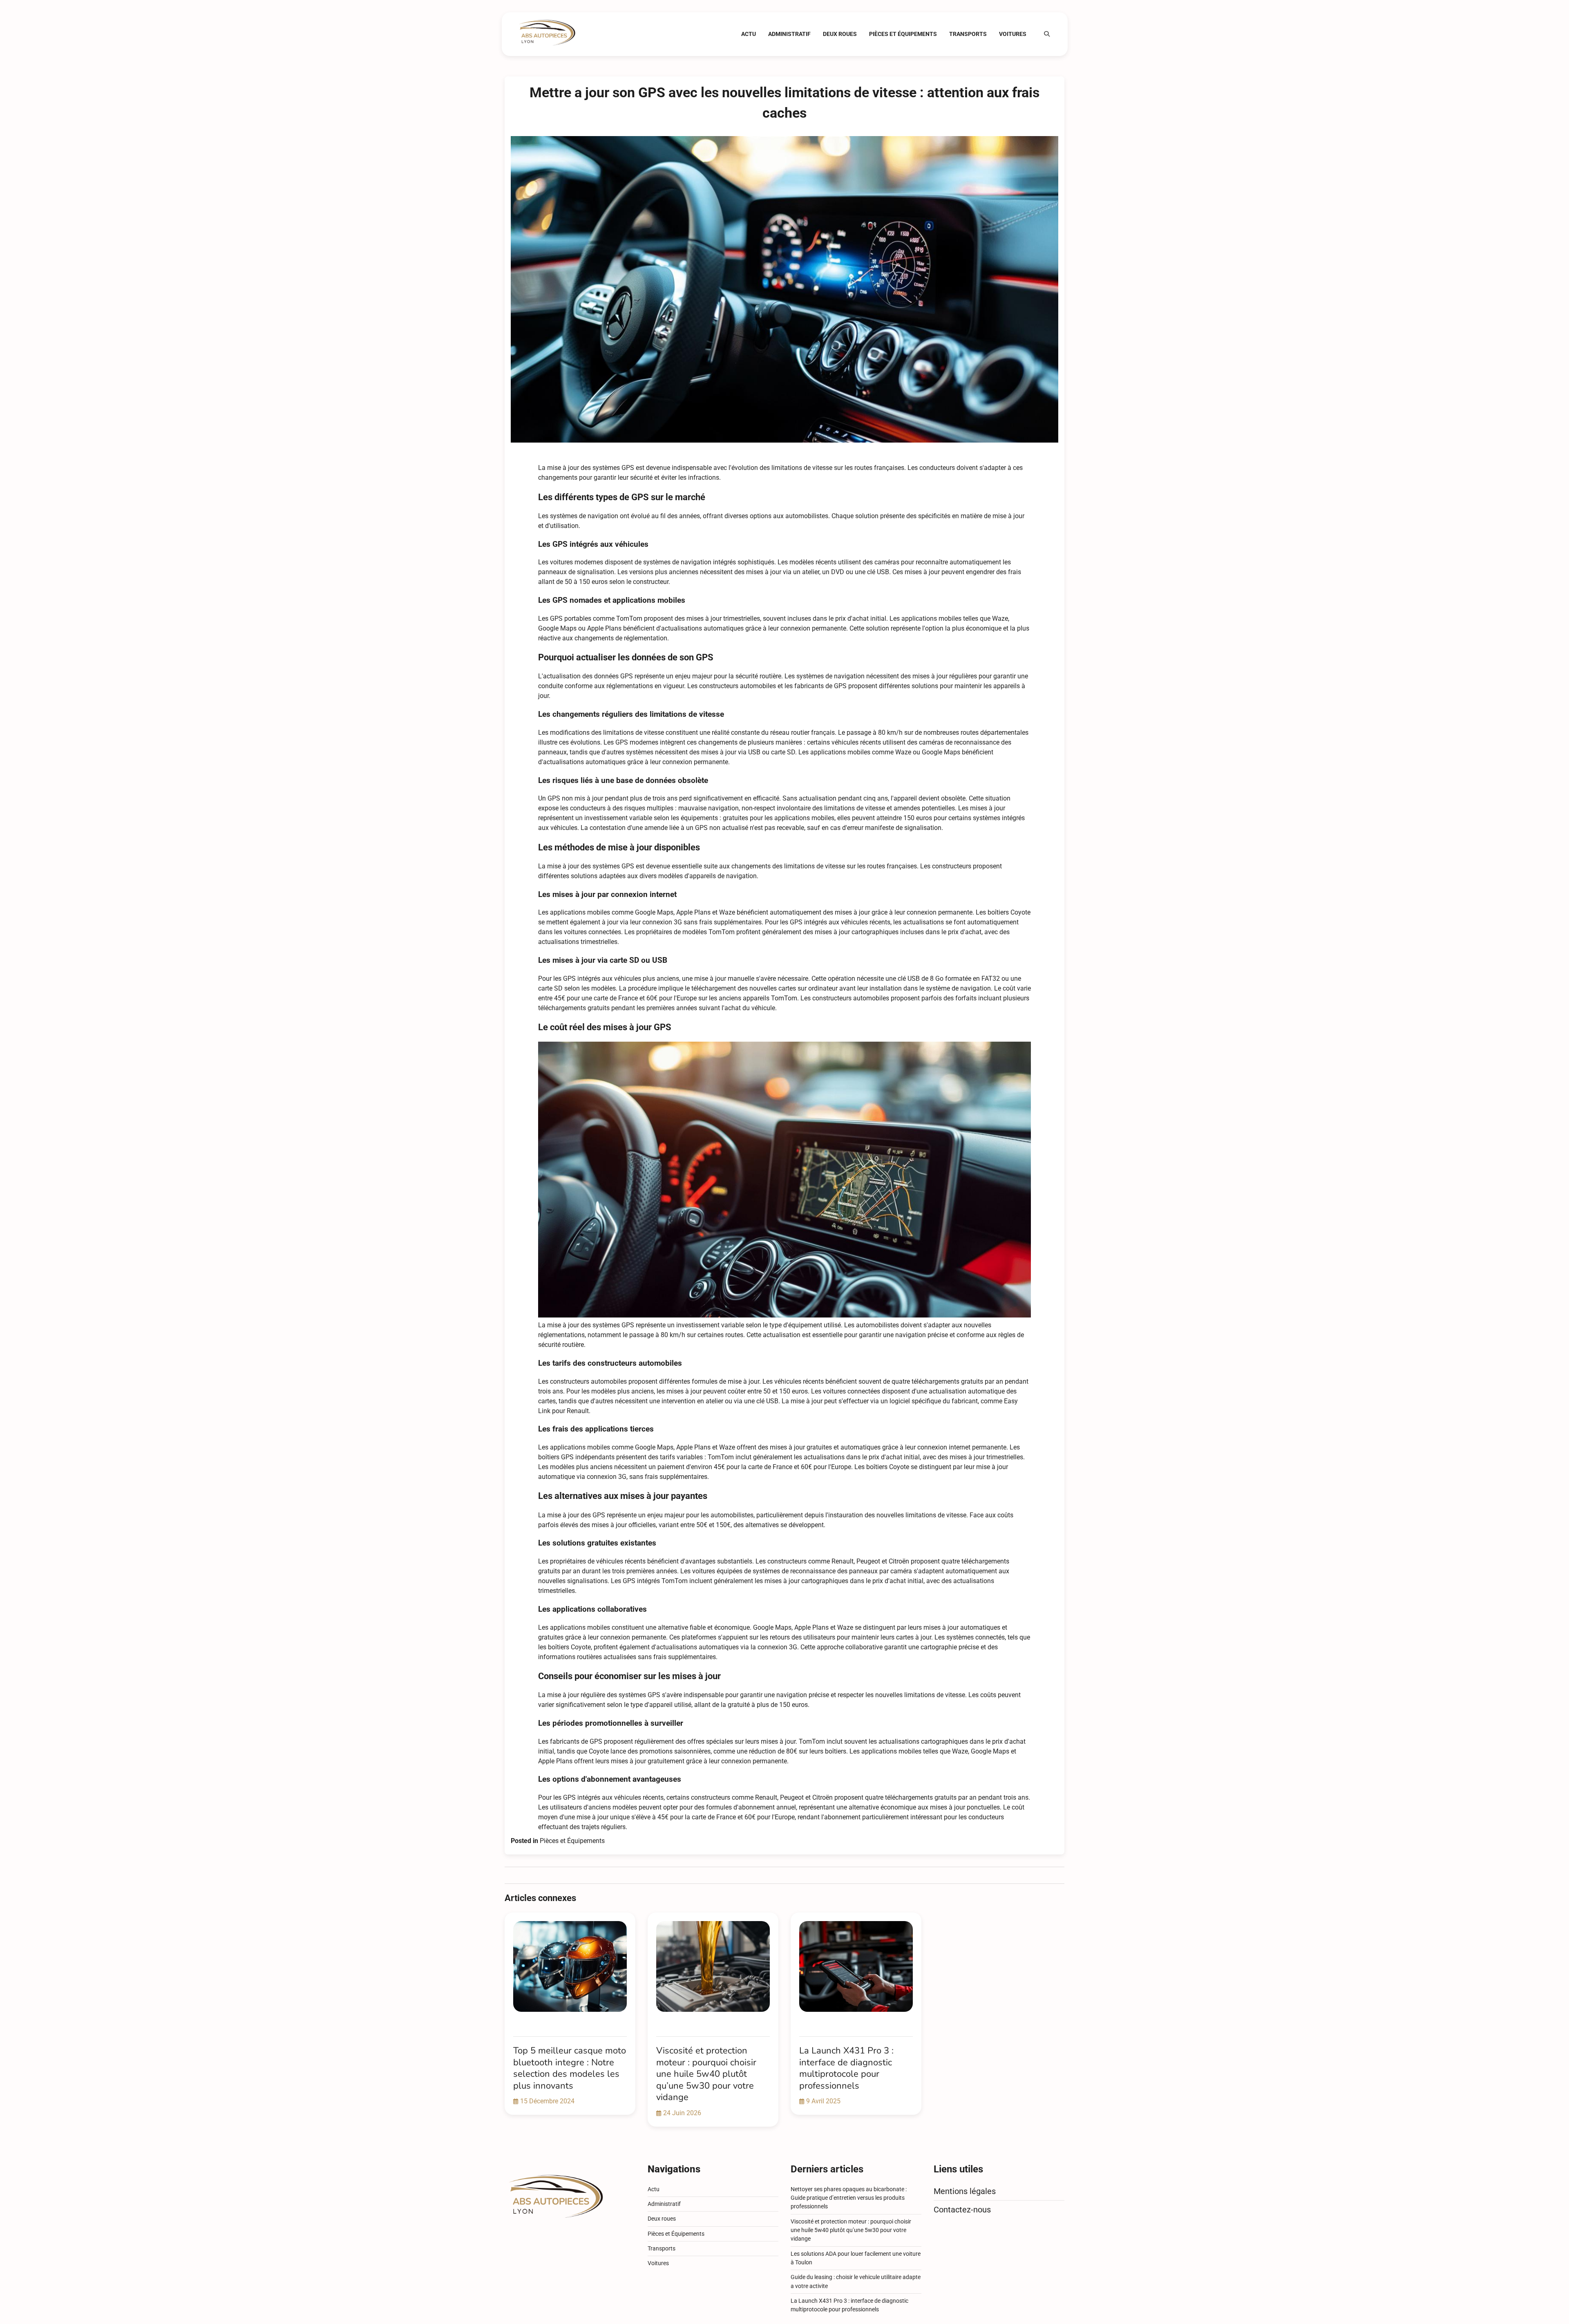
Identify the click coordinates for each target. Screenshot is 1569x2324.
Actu (749, 34)
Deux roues (840, 34)
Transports (968, 34)
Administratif (789, 34)
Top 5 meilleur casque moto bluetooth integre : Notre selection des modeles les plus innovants (570, 2068)
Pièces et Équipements (903, 34)
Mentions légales (965, 2191)
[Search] (1047, 34)
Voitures (1013, 34)
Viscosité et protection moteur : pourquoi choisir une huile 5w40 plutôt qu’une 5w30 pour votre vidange (706, 2074)
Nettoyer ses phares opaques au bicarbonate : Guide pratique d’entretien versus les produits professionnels (849, 2198)
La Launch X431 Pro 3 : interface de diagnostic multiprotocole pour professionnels (846, 2068)
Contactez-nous (962, 2210)
